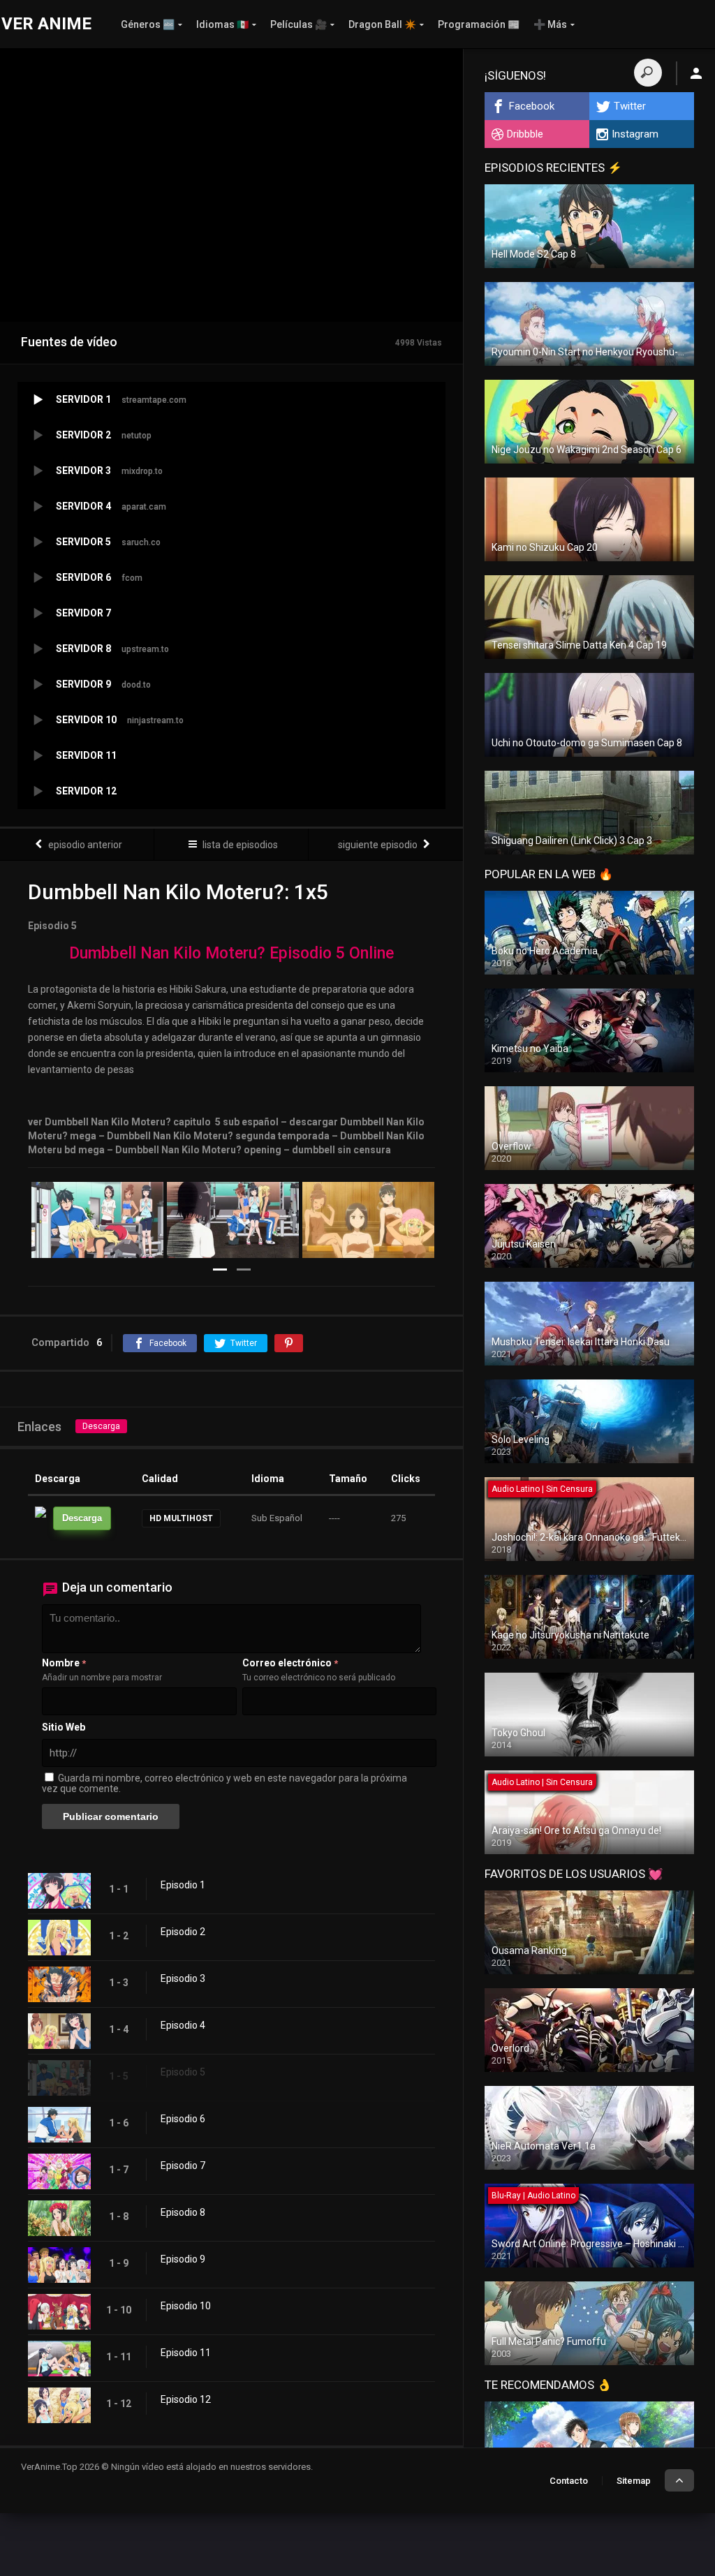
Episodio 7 (183, 2166)
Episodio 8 (183, 2212)
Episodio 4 (183, 2025)
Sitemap (634, 2481)
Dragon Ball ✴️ (382, 24)
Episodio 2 (183, 1932)
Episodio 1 (183, 1885)
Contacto (569, 2481)
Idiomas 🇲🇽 (222, 24)
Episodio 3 (183, 1978)
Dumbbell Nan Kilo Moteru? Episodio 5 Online (231, 953)
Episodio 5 (183, 2072)
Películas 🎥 (298, 24)
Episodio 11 (186, 2353)
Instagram (635, 134)
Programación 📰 (479, 24)
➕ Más (550, 24)
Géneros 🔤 (148, 24)
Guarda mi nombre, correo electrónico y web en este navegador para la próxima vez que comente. (224, 1783)
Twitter (630, 106)
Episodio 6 (183, 2119)
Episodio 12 (186, 2399)
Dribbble (525, 134)
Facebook (532, 106)
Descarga (101, 1426)
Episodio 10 (186, 2306)
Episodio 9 (183, 2259)
